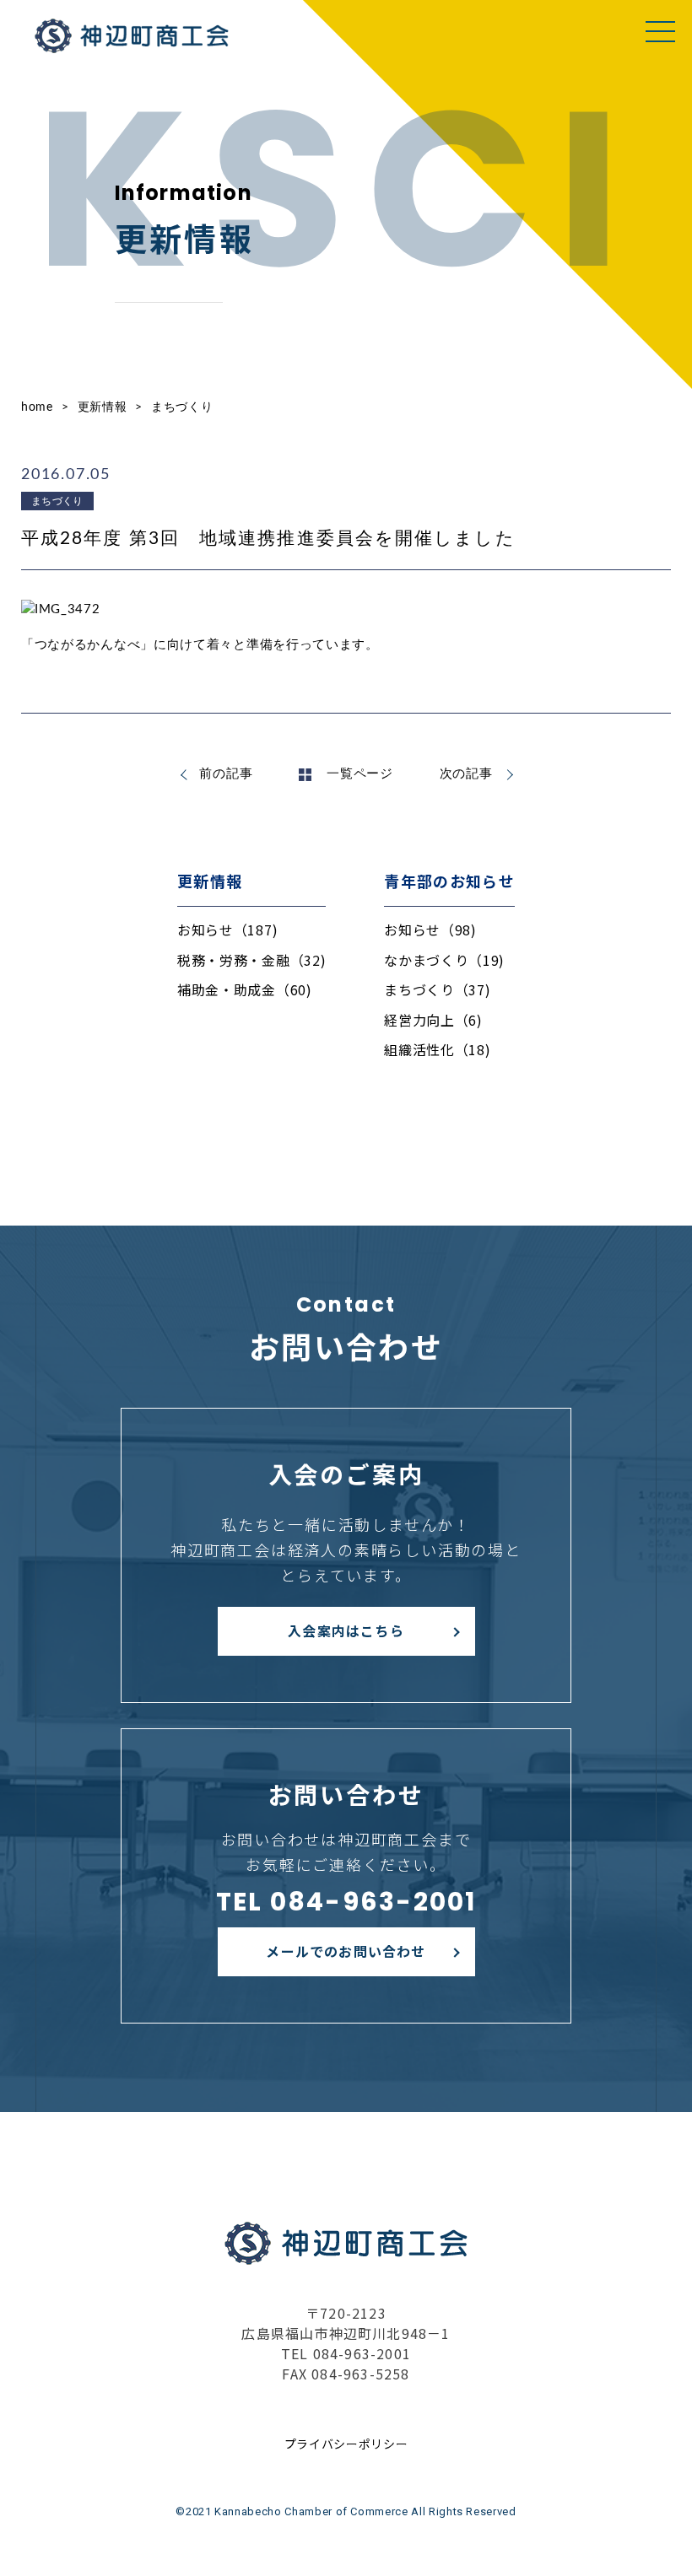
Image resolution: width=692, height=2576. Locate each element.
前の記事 (226, 774)
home (37, 407)
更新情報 (103, 407)
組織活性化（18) (437, 1049)
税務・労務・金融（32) (251, 960)
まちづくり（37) (437, 989)
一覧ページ (360, 774)
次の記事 (466, 774)
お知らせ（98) (430, 930)
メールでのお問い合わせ (346, 1951)
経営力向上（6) (433, 1020)
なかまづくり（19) (444, 960)
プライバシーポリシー (346, 2444)
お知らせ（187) (227, 930)
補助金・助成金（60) (245, 989)
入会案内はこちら (346, 1630)
